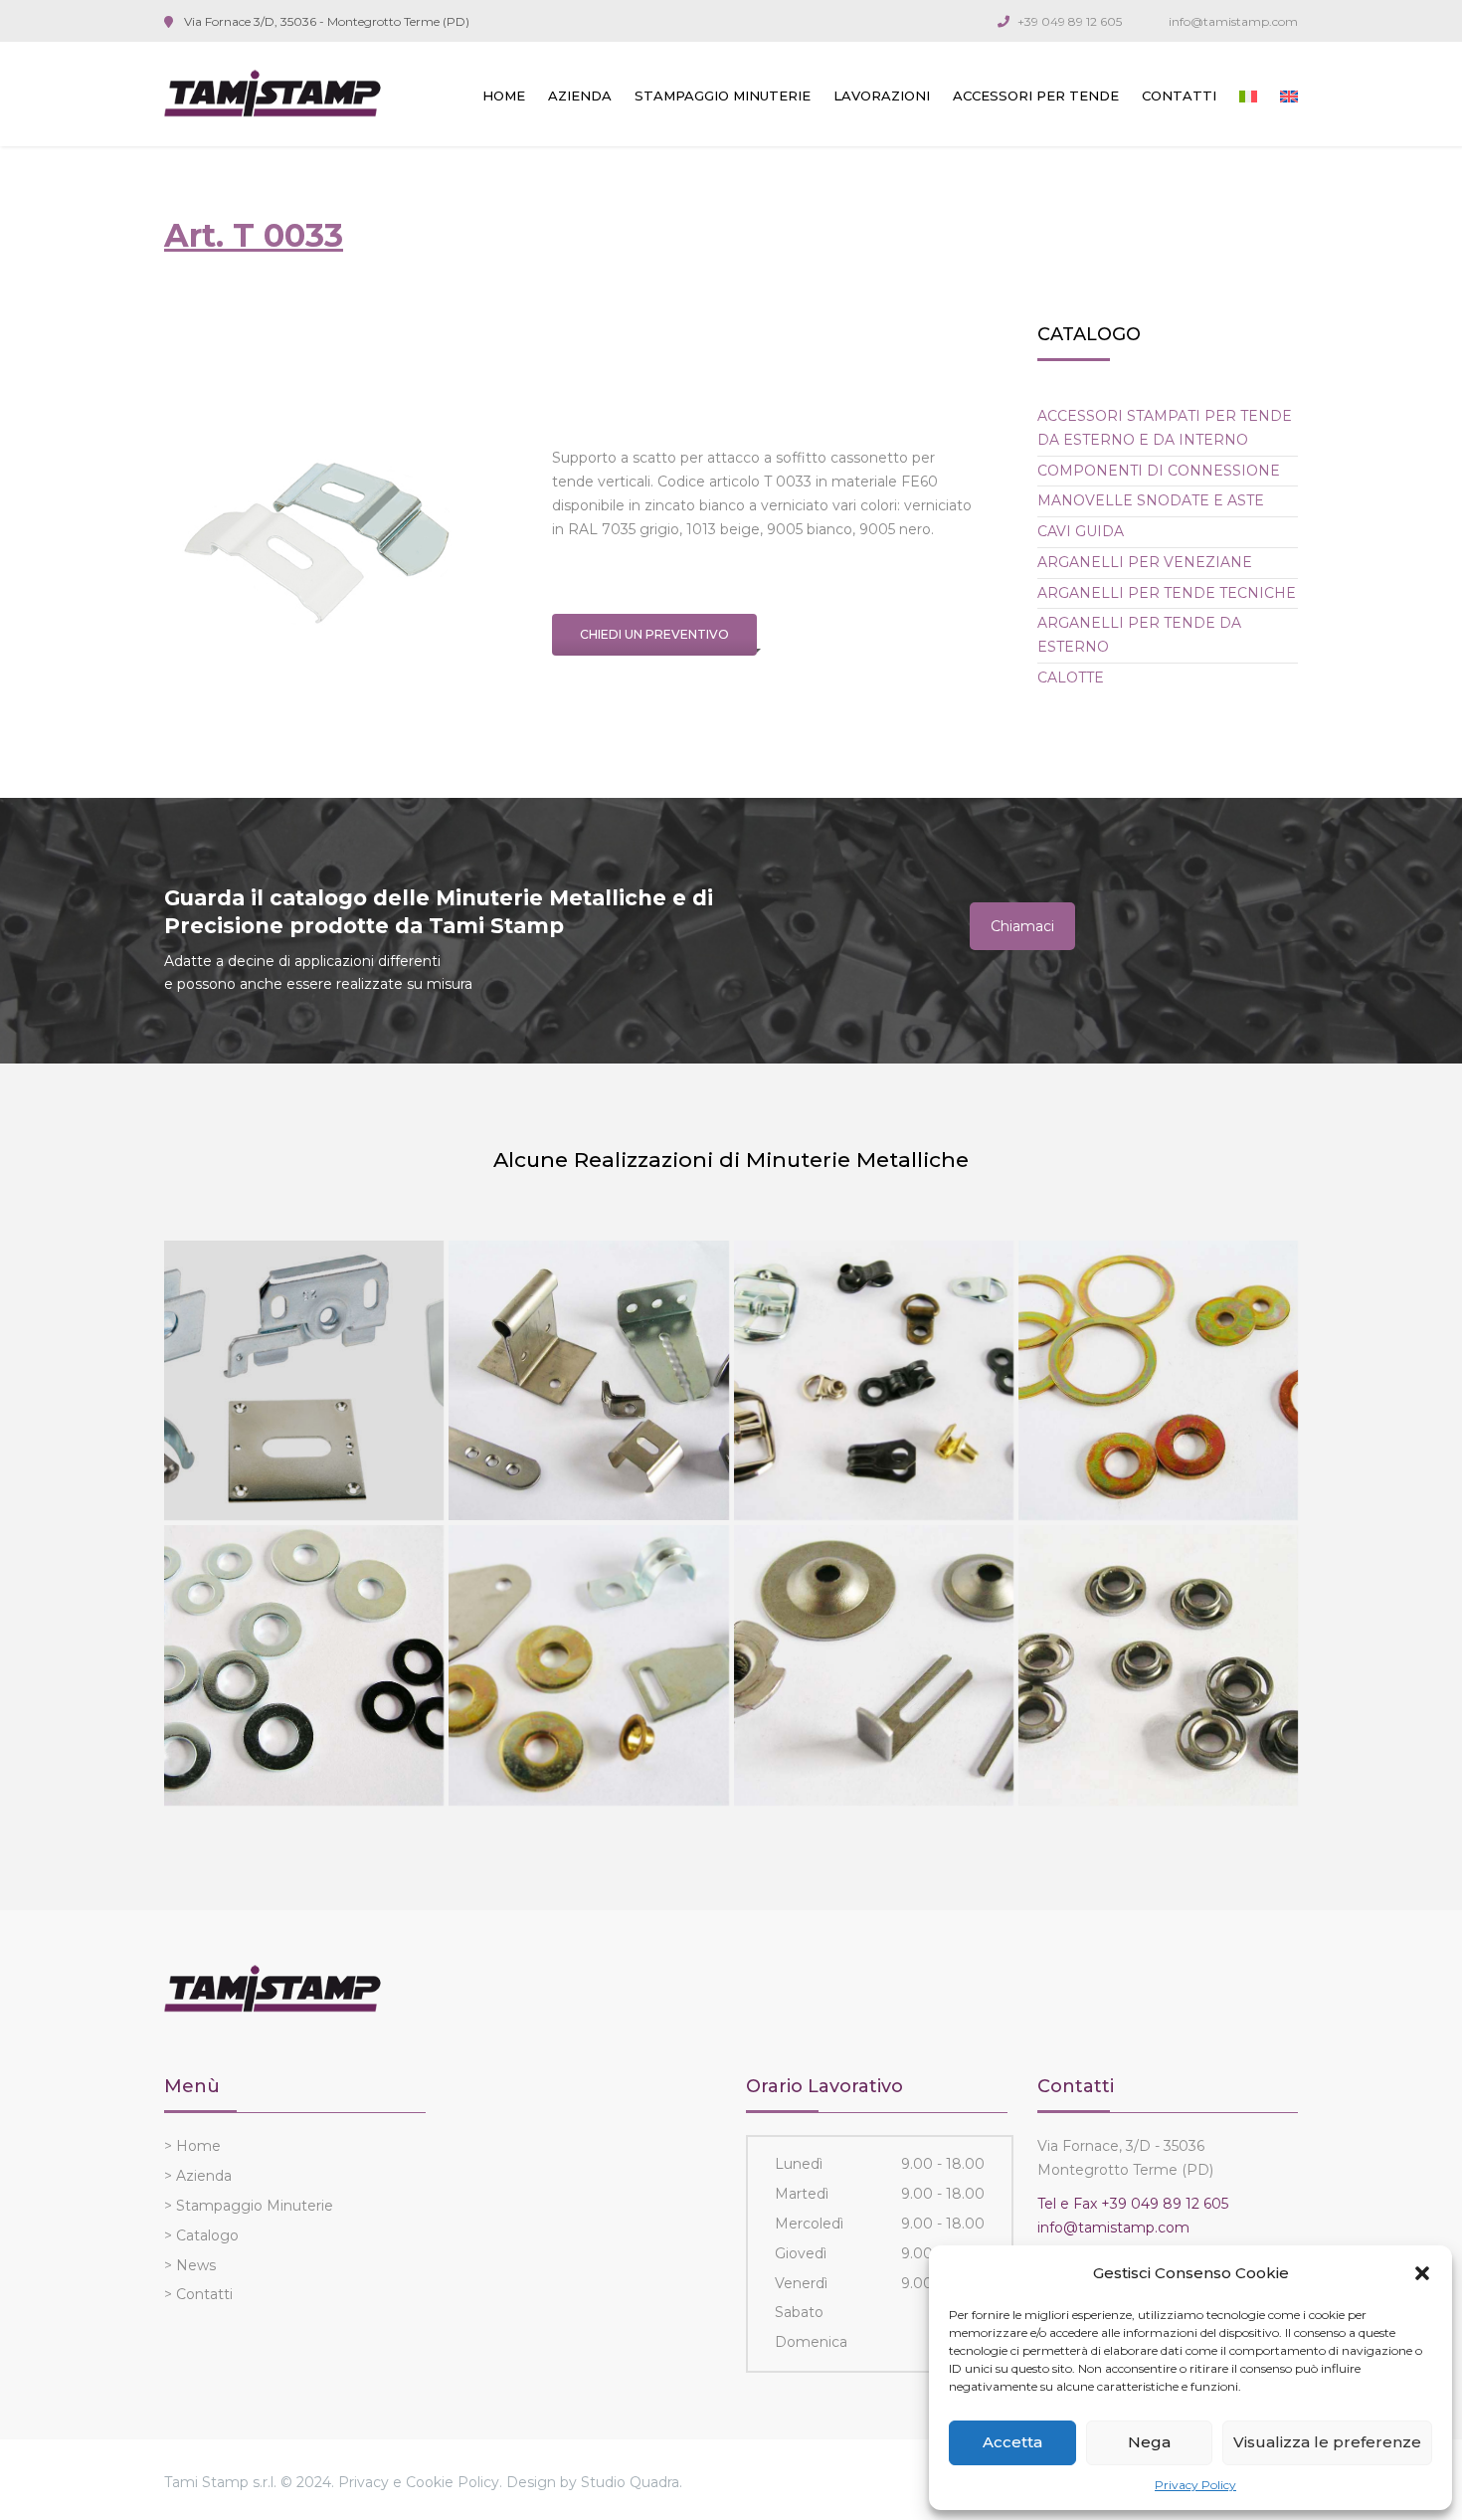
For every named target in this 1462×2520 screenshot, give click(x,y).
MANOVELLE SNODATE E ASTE (1151, 500)
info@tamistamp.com (1233, 21)
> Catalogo (201, 2235)
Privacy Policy (1195, 2485)
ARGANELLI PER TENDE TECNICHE (1167, 593)
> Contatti (198, 2294)
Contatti (1179, 96)
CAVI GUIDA (1081, 531)
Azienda (580, 96)
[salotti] (874, 1665)
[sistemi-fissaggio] (304, 1665)
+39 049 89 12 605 (1070, 21)
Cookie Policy (453, 2482)
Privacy (364, 2482)
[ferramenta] (588, 1665)
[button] (1422, 2273)
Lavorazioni (882, 96)
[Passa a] (1248, 97)
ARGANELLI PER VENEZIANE (1145, 562)
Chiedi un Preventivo (654, 634)
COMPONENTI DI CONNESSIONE (1159, 471)
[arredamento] (588, 1380)
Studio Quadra (630, 2482)
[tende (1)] (304, 1380)
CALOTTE (1071, 678)
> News (190, 2265)
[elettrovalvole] (1158, 1665)
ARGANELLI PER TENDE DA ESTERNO (1139, 635)
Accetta (1012, 2442)
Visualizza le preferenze (1327, 2442)
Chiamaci (1022, 926)
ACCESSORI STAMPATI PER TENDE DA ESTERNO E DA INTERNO (1165, 428)
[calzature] (874, 1380)
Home (504, 96)
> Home (192, 2146)
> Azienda (198, 2176)
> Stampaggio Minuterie (249, 2206)
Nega (1149, 2442)
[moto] (1158, 1380)
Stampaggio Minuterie (723, 96)
